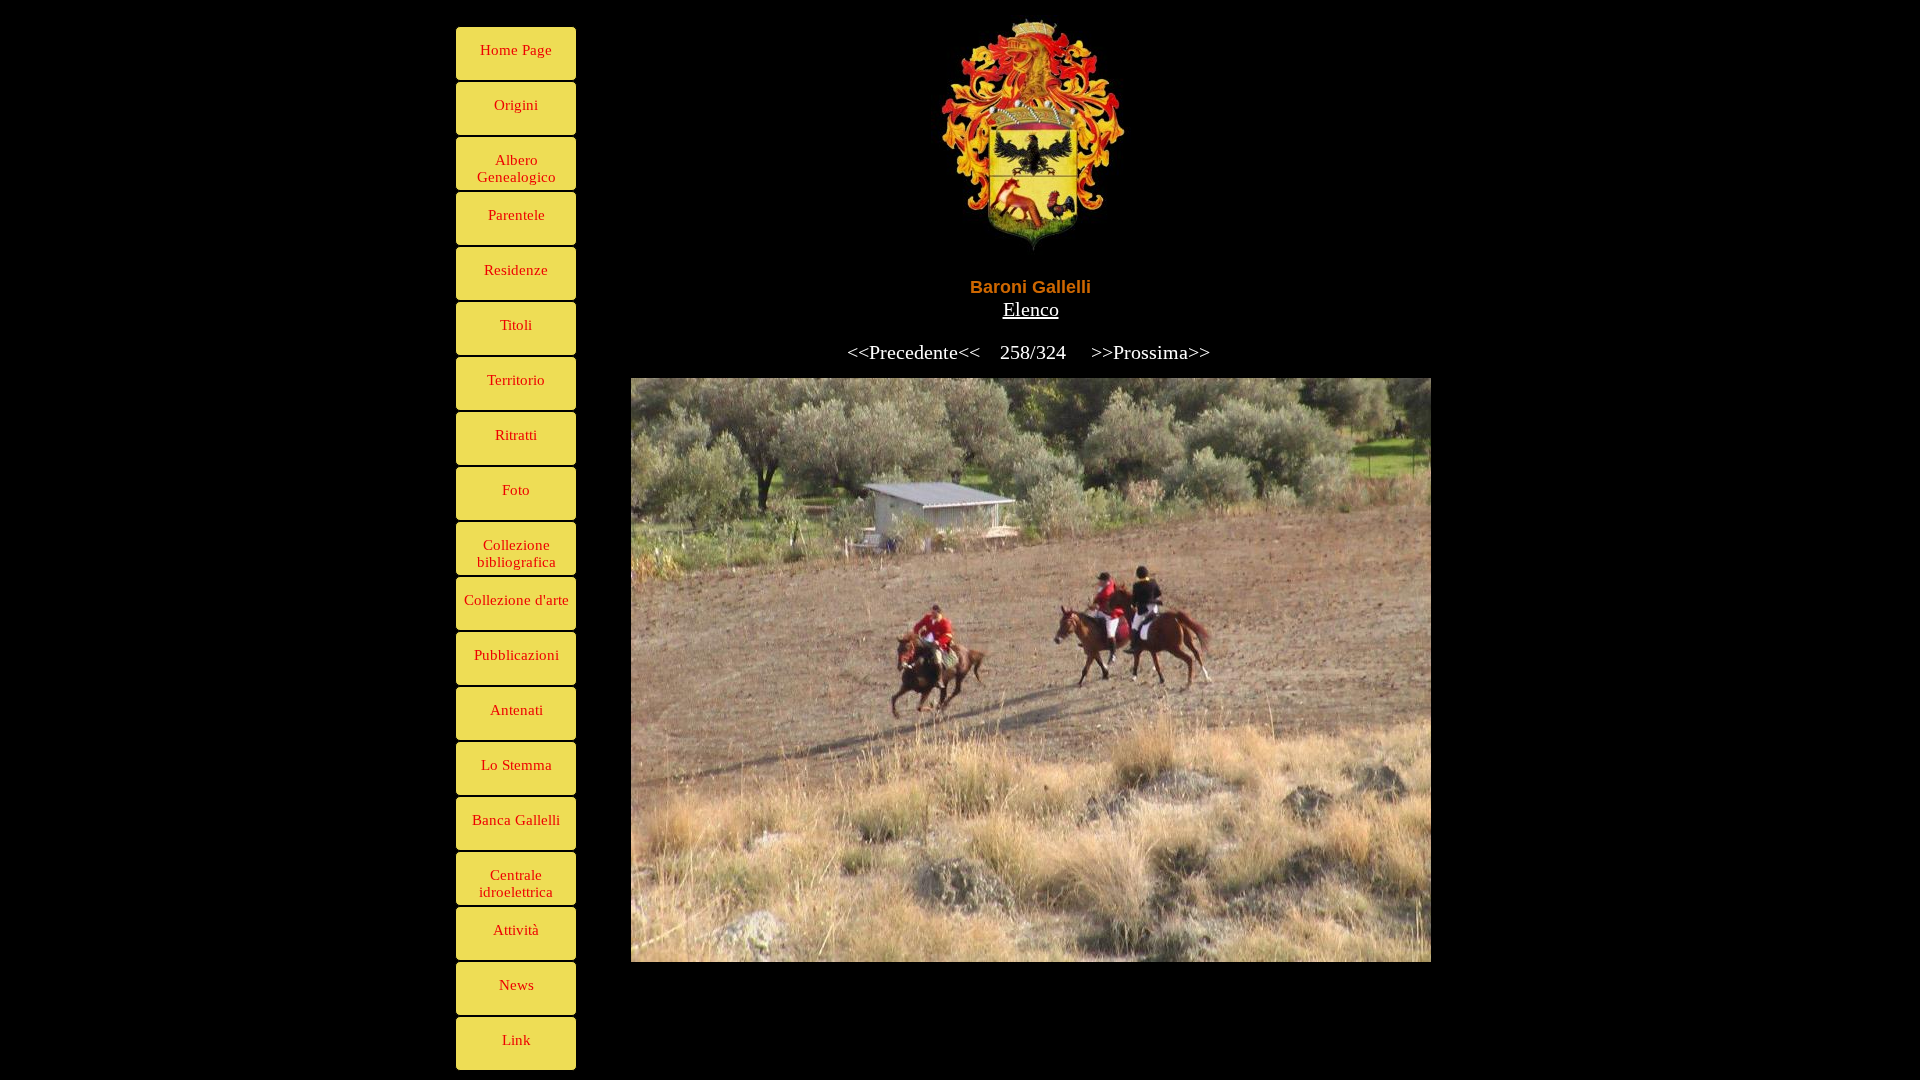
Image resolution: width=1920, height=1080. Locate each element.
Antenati (516, 710)
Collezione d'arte (516, 600)
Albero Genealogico (516, 168)
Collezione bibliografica (516, 553)
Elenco (1031, 309)
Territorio (516, 380)
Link (516, 1040)
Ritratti (516, 435)
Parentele (516, 215)
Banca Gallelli (516, 820)
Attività (516, 930)
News (516, 985)
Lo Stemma (516, 765)
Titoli (516, 325)
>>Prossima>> (1150, 352)
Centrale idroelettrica (516, 883)
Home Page (516, 50)
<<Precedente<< (913, 352)
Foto (516, 490)
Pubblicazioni (516, 655)
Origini (516, 105)
